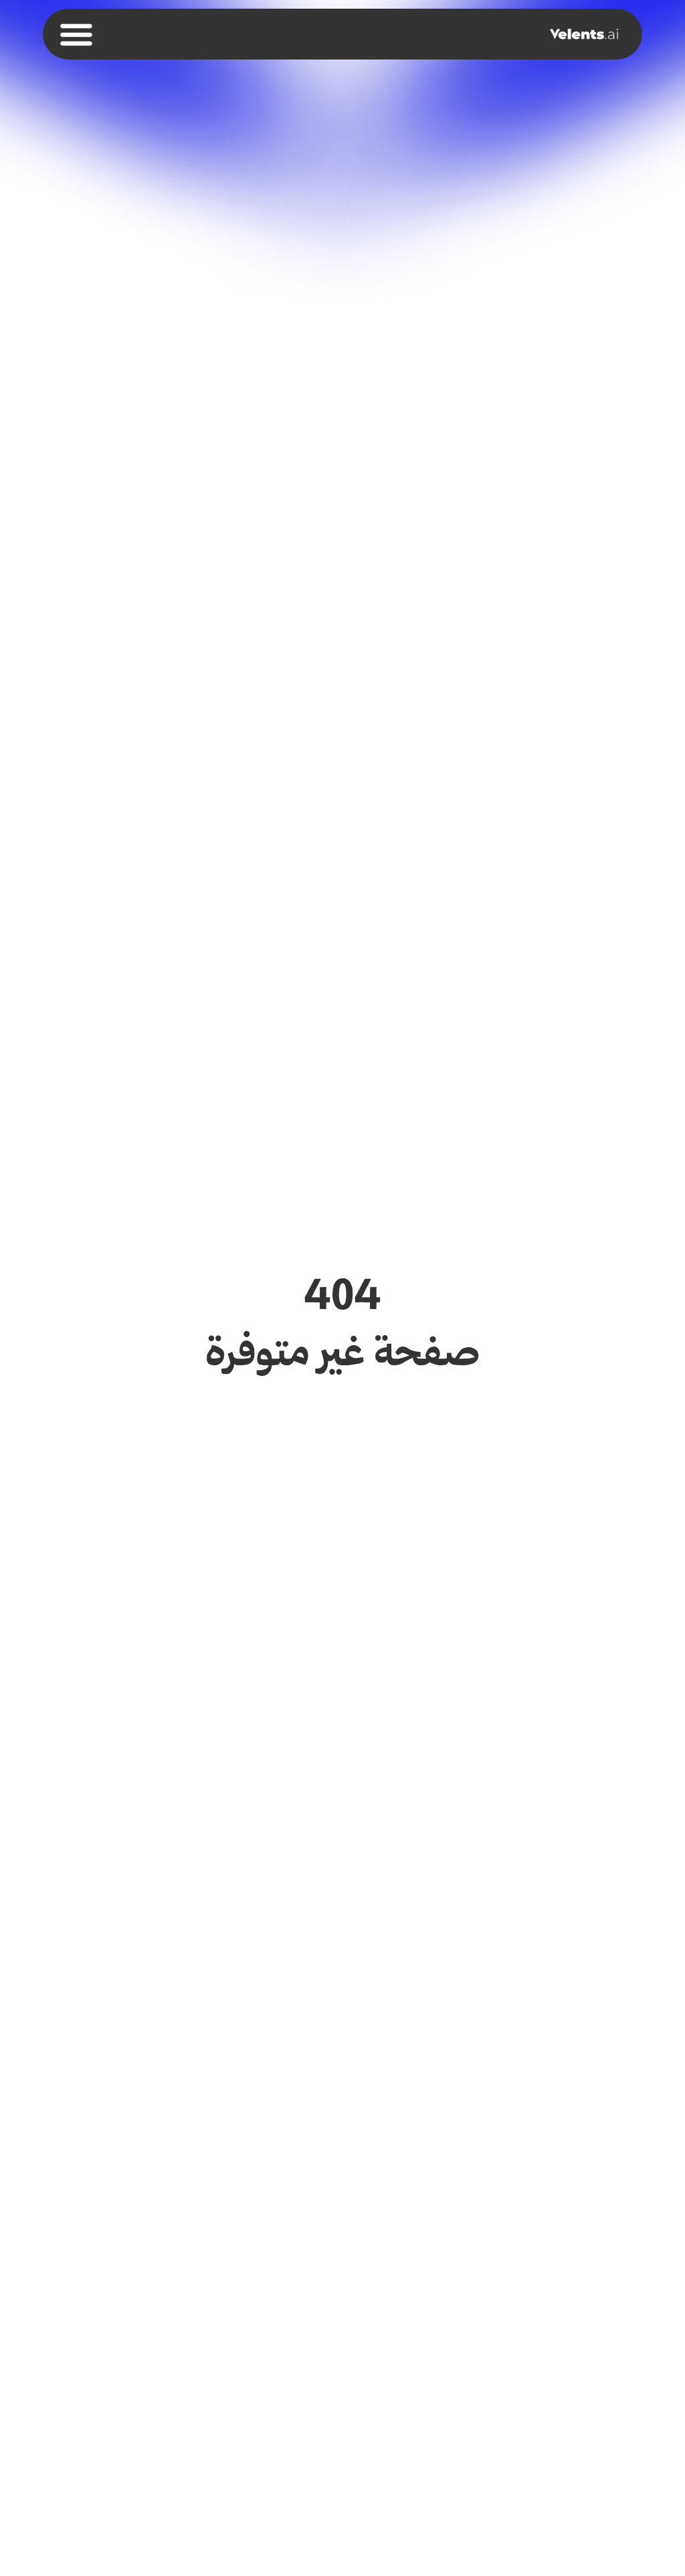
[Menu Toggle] (76, 34)
